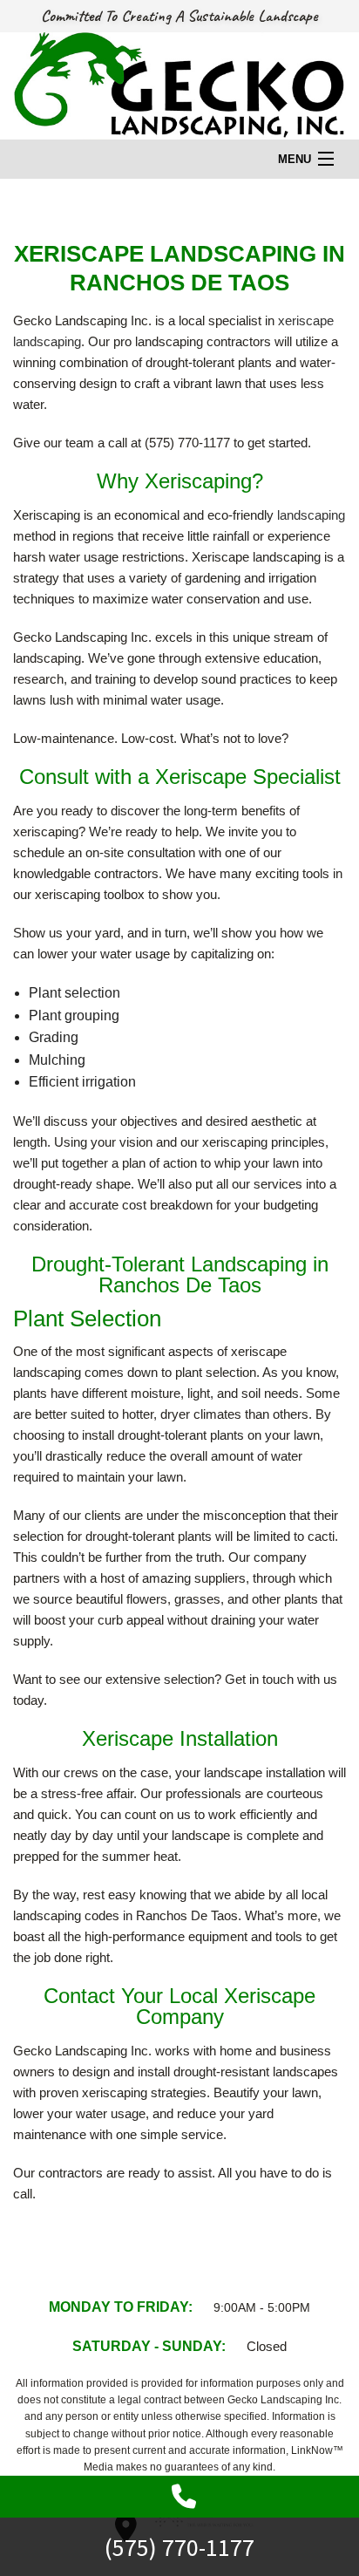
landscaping (311, 515)
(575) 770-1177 (179, 2548)
